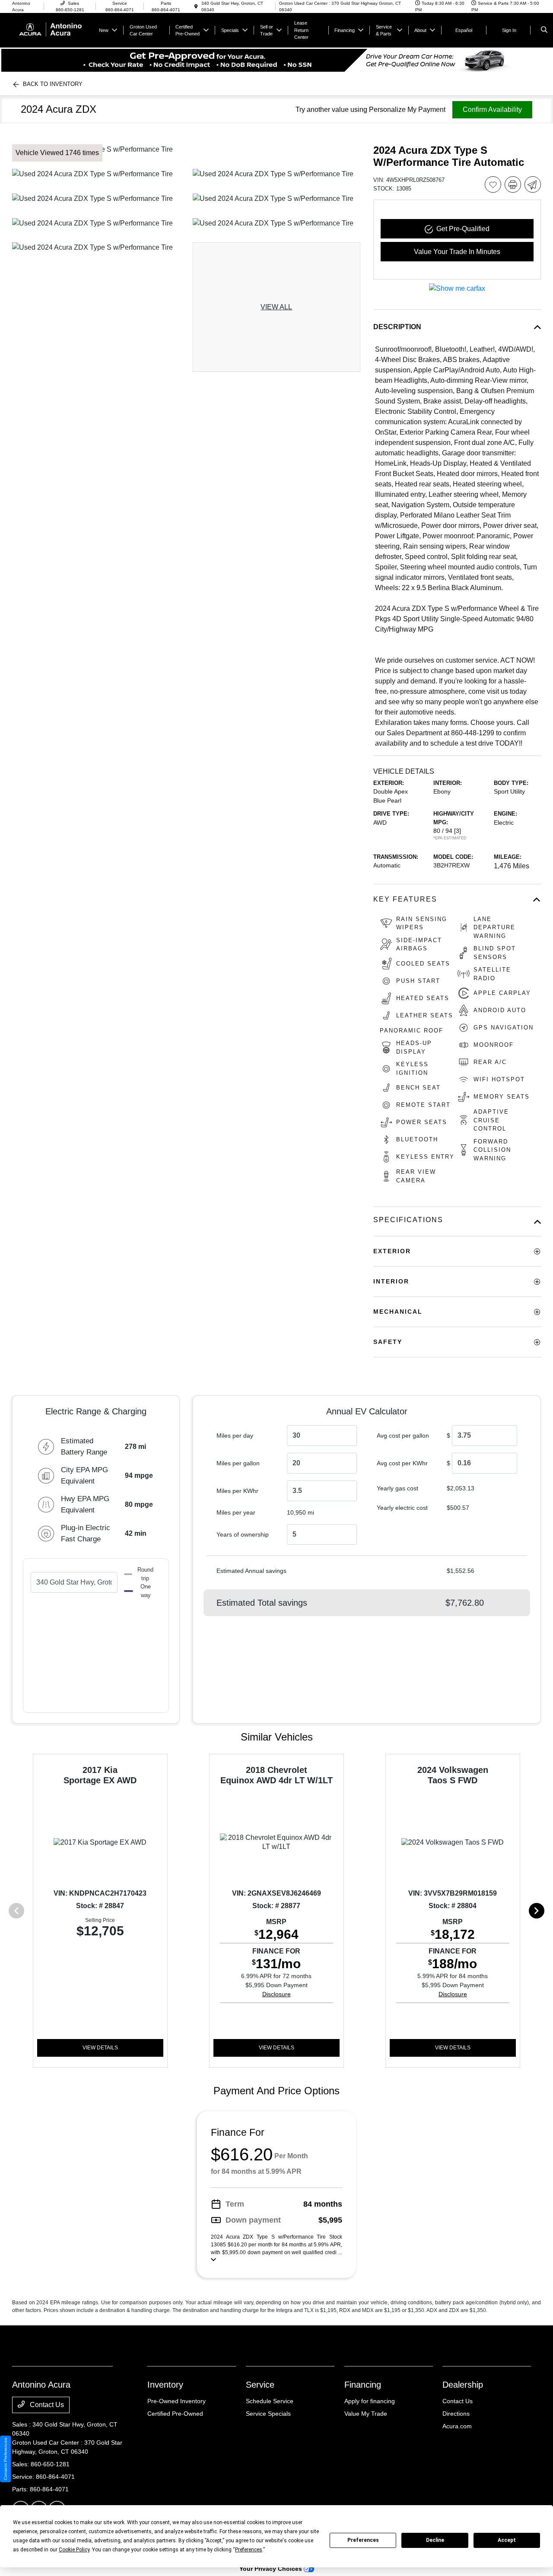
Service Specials (268, 2414)
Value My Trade (366, 2414)
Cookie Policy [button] (74, 2550)
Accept (507, 2540)
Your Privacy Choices (272, 2569)
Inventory (165, 2385)
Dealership (463, 2385)
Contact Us (46, 2405)
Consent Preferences (5, 2459)
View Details (100, 2048)
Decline (435, 2540)
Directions (456, 2414)
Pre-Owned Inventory (176, 2401)
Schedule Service (270, 2401)
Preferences (363, 2540)
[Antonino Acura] (51, 30)
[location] (196, 7)
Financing (363, 2385)
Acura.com (457, 2426)
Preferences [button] (249, 2550)
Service (260, 2385)
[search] (544, 30)
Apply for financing (370, 2401)
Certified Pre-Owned (175, 2414)
